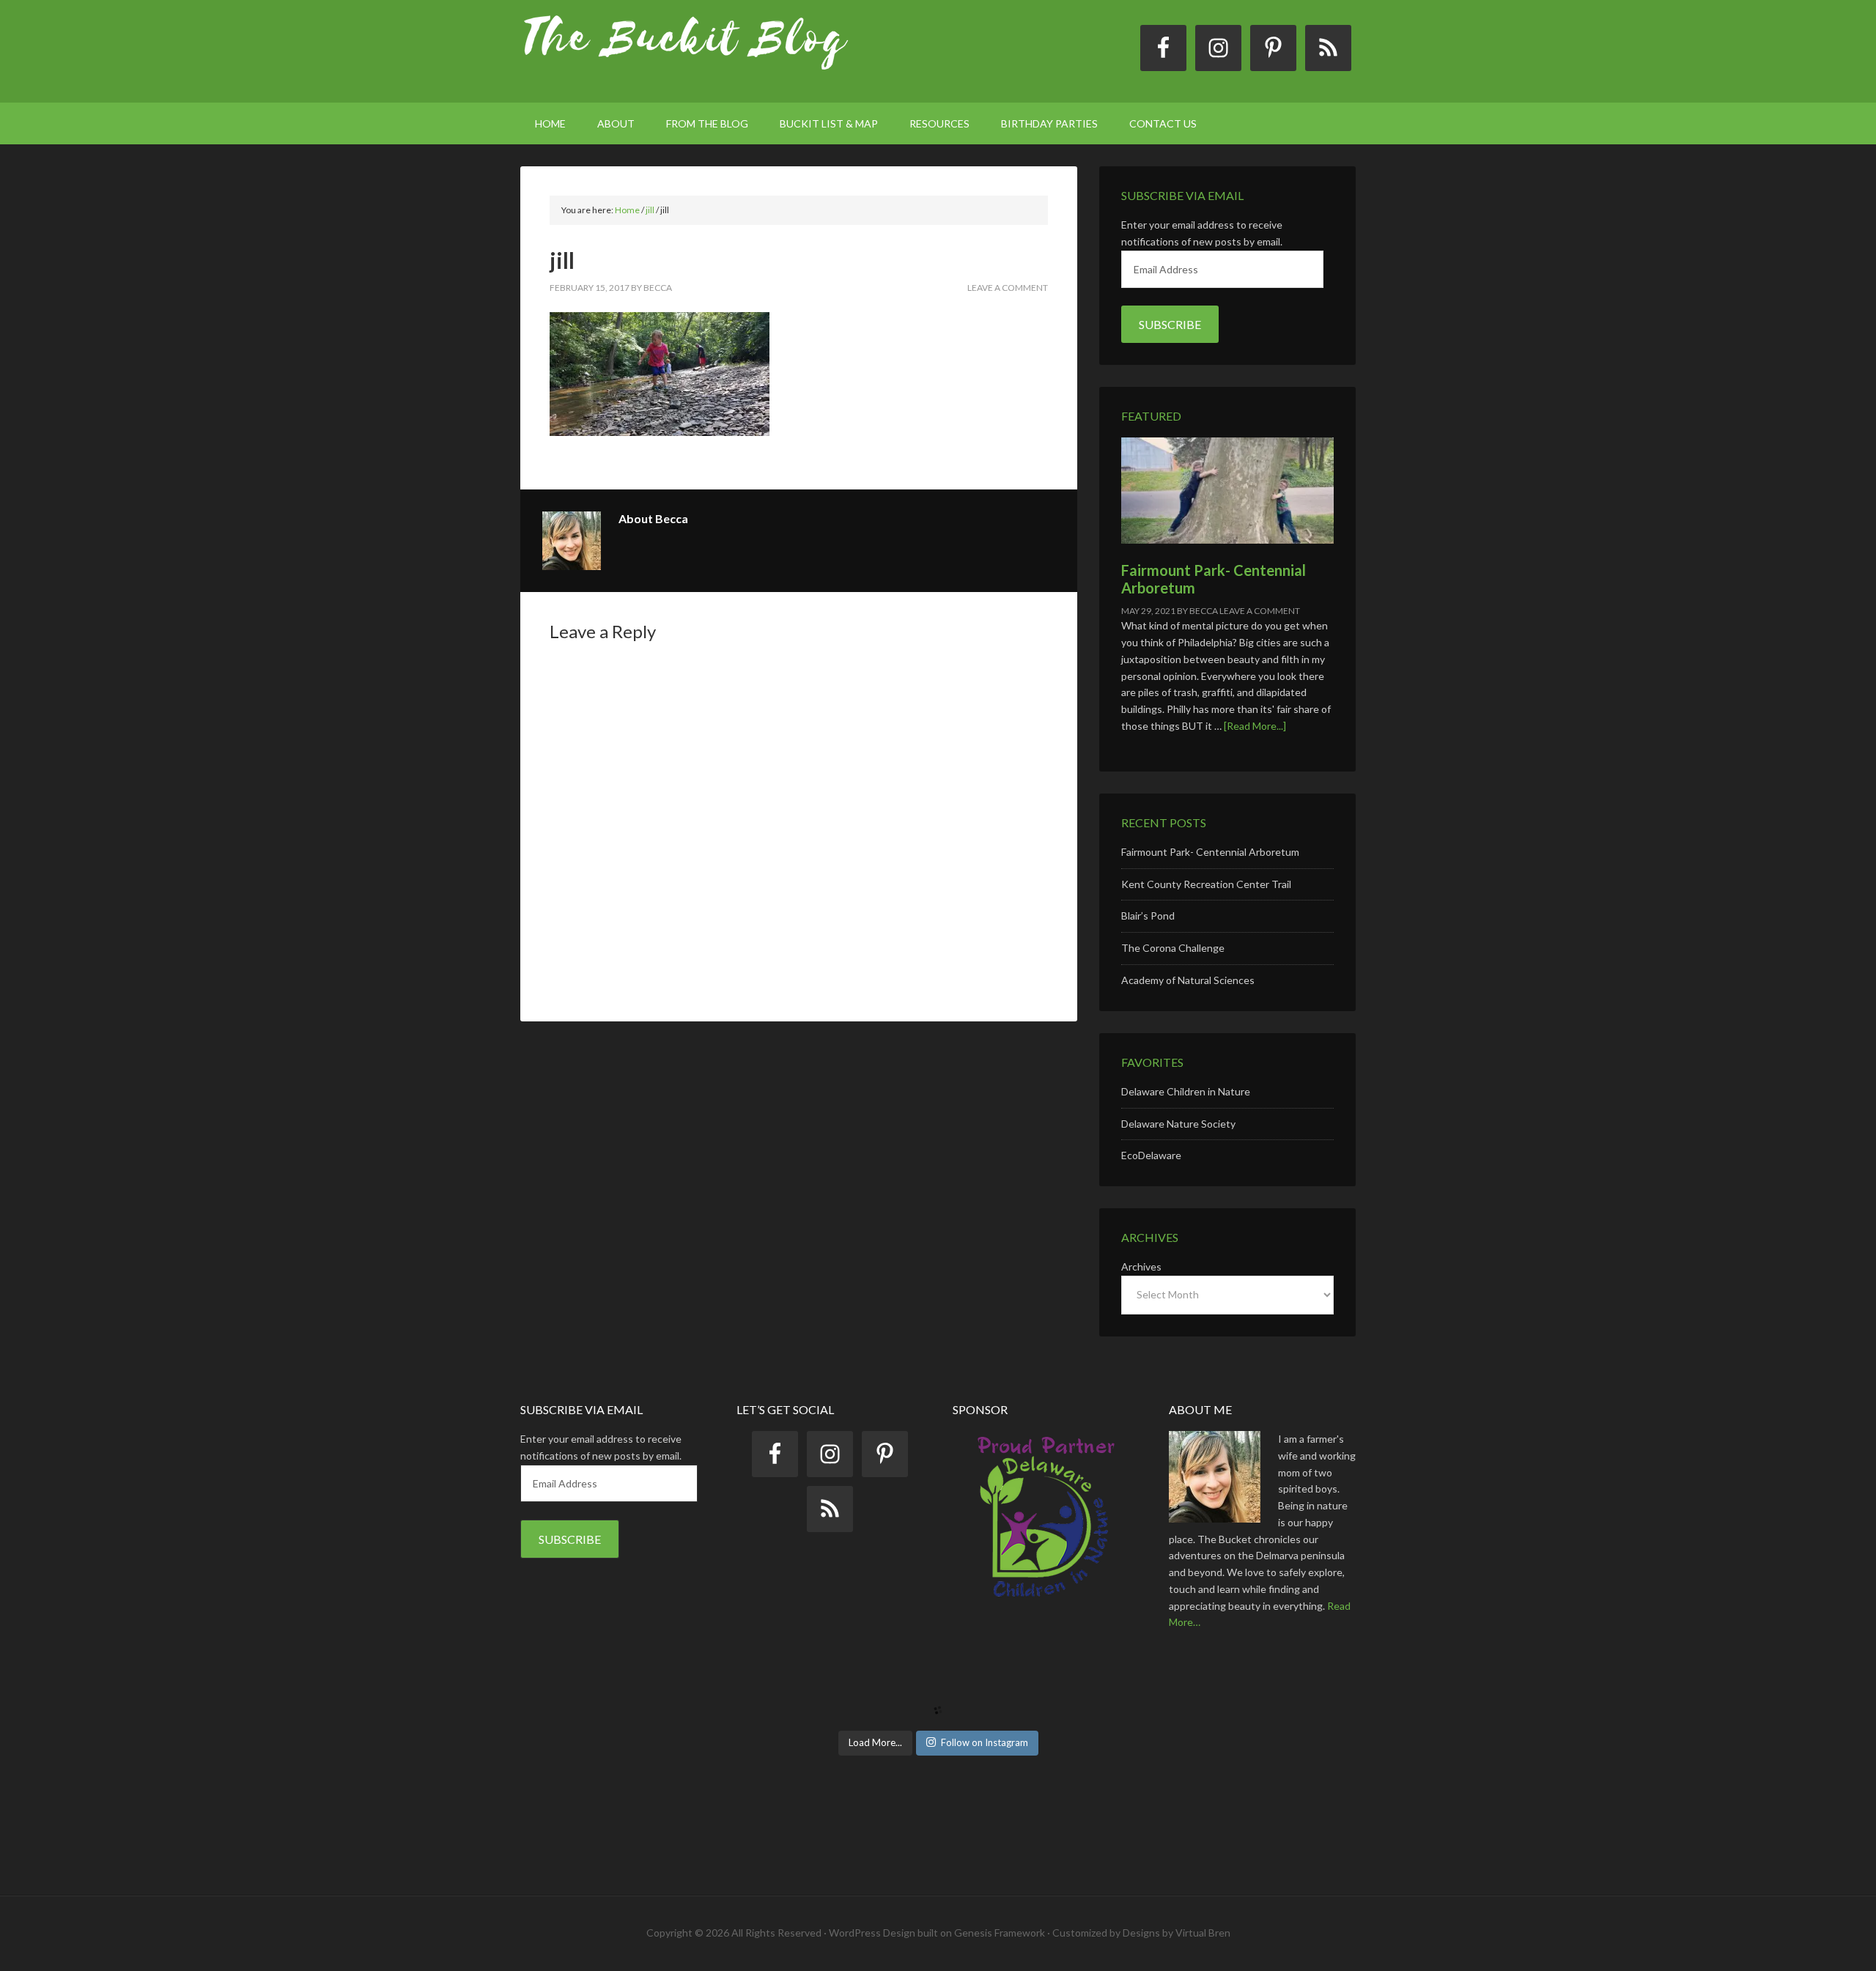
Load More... (875, 1742)
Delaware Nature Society (1178, 1124)
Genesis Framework (1000, 1933)
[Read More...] (1255, 726)
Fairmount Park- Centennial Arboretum (1210, 852)
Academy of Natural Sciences (1188, 980)
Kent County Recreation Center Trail (1206, 884)
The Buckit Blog (685, 51)
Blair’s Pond (1148, 916)
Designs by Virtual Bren (1177, 1933)
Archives (1141, 1266)
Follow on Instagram (985, 1742)
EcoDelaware (1151, 1155)
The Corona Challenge (1173, 948)
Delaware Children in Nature (1186, 1091)
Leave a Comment (1008, 288)
